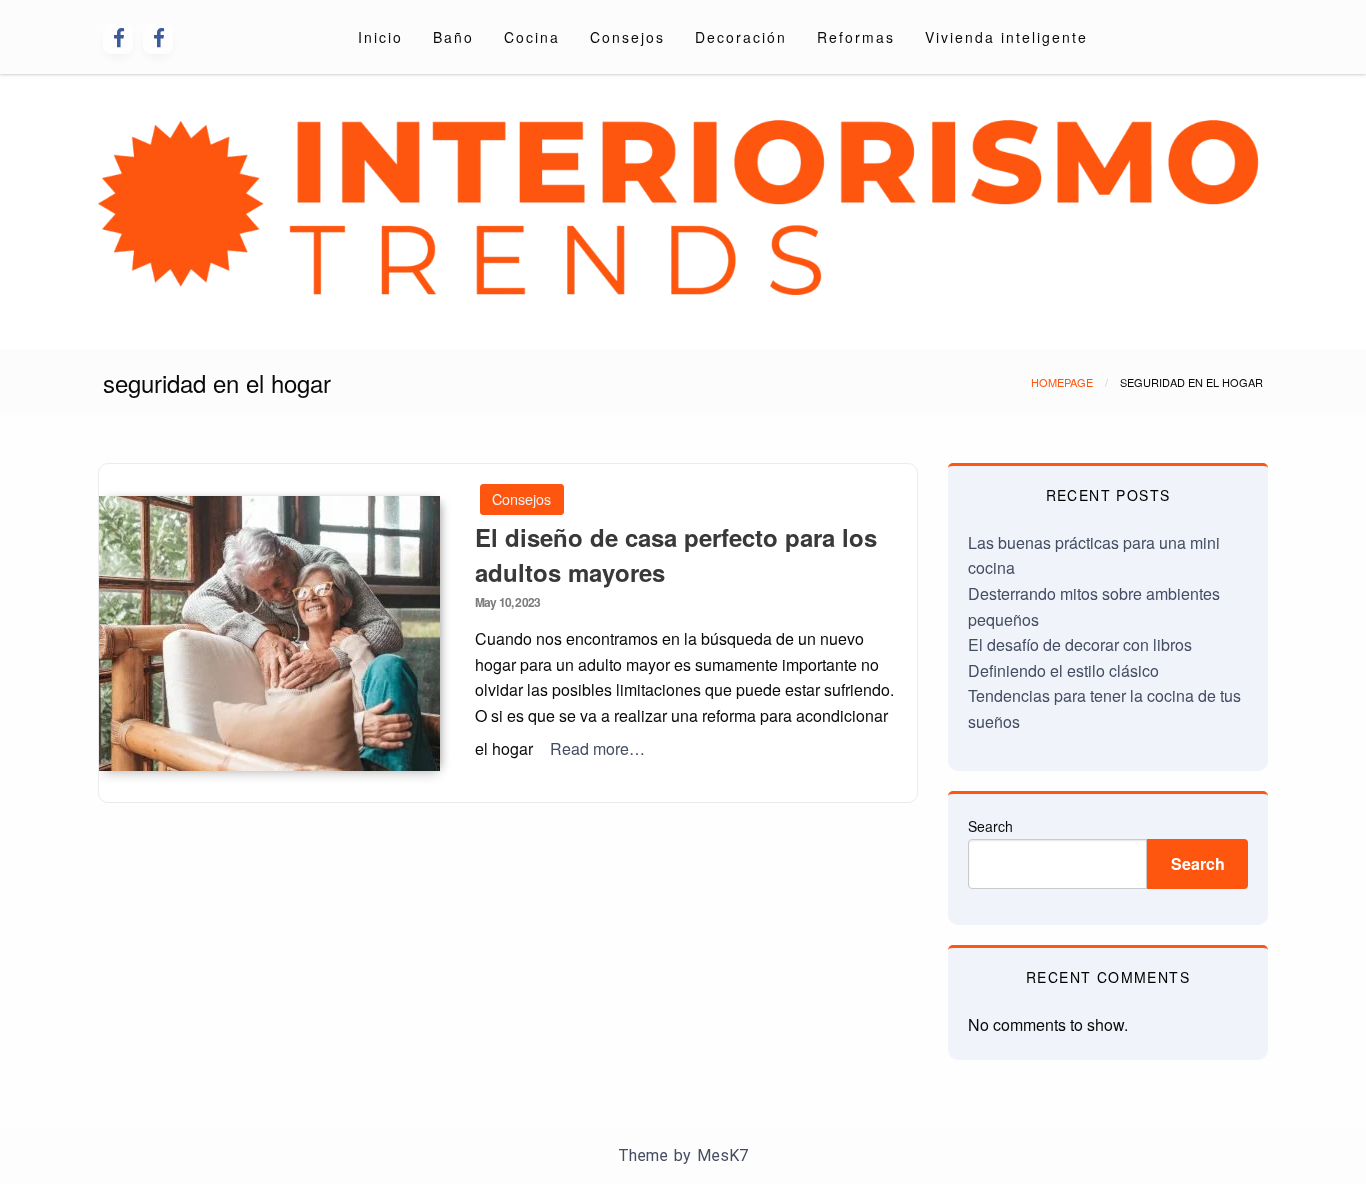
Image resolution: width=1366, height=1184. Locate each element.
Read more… (597, 748)
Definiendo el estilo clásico (1063, 670)
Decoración (741, 37)
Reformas (856, 37)
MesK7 (722, 1155)
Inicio (380, 37)
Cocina (532, 37)
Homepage (1062, 382)
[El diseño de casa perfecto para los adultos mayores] (269, 633)
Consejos (627, 37)
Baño (453, 37)
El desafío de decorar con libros (1080, 644)
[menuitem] (380, 37)
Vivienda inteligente (1006, 37)
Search (990, 826)
